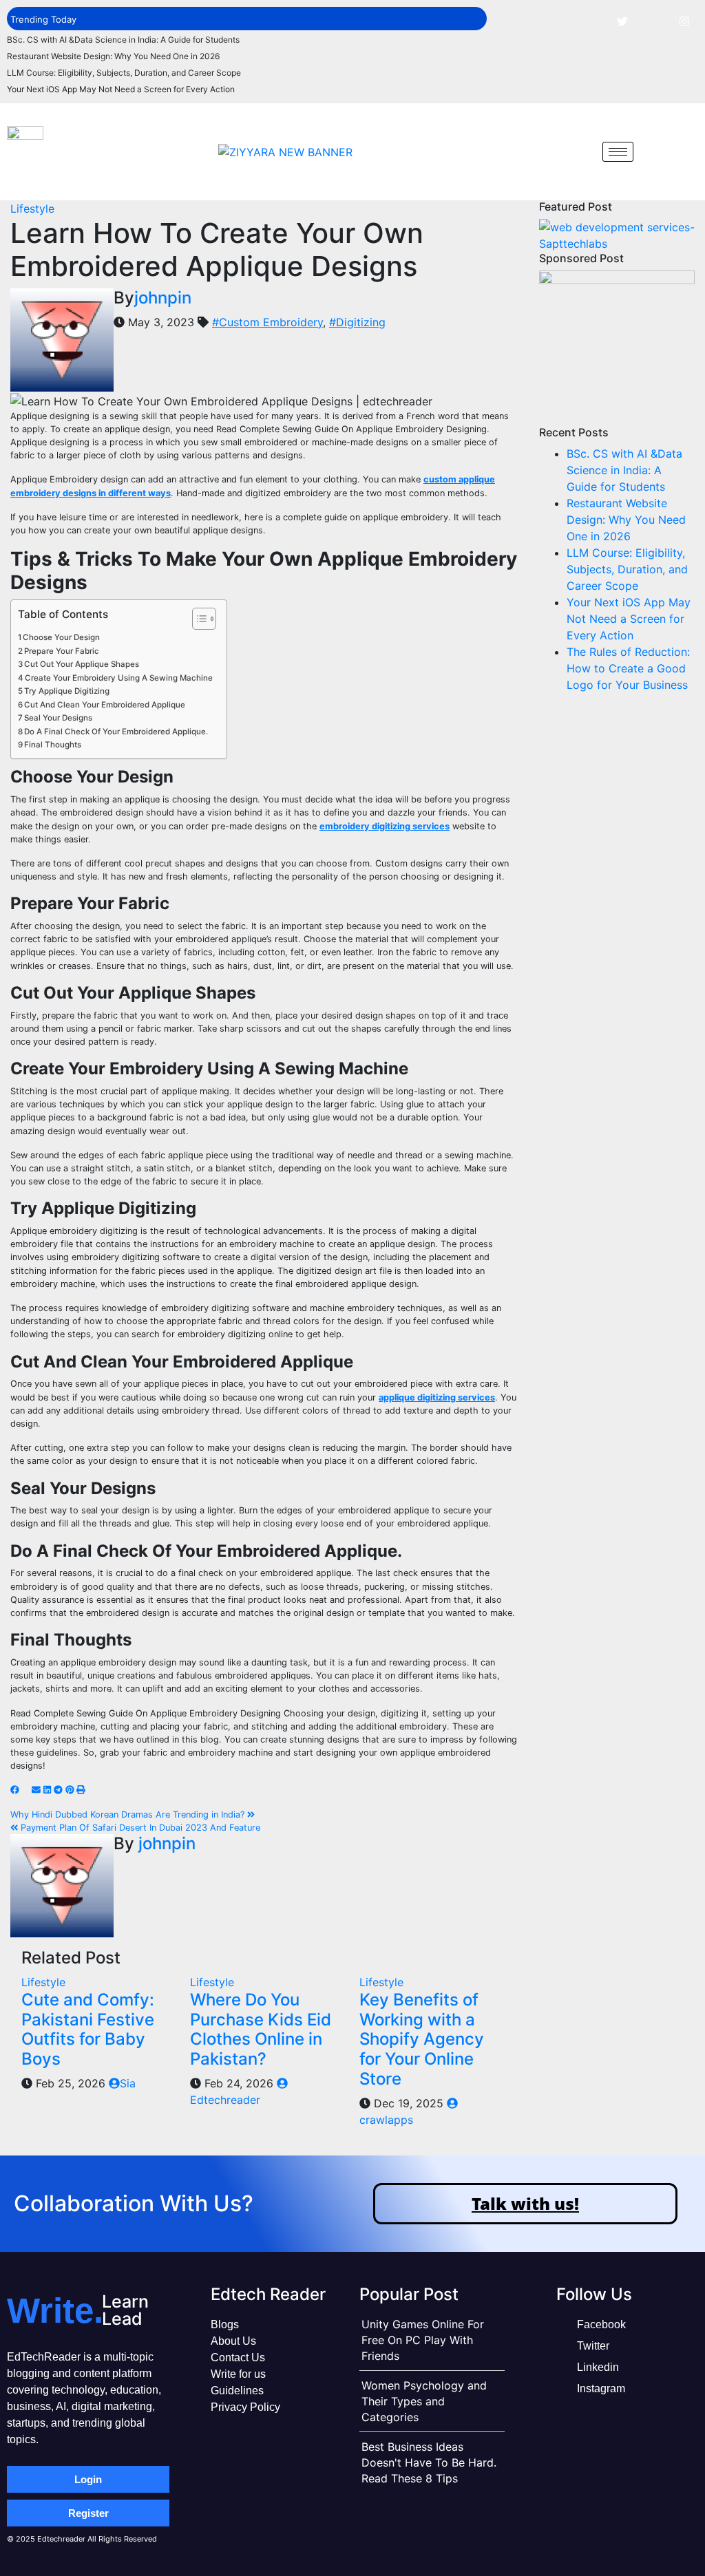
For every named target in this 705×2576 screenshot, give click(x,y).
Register (88, 2513)
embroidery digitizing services (385, 826)
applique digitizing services (437, 1397)
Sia (128, 2083)
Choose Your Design (61, 637)
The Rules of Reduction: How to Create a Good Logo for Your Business (628, 668)
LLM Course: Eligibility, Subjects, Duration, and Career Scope (124, 73)
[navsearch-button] (582, 151)
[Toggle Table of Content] (197, 619)
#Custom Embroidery (267, 322)
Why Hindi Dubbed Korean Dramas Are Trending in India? (129, 1814)
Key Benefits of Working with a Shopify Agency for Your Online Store (422, 2039)
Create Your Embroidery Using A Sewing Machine (119, 678)
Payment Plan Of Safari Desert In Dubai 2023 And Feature (139, 1828)
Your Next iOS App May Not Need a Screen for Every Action (121, 89)
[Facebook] (591, 21)
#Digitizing (357, 322)
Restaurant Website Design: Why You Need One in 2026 (113, 56)
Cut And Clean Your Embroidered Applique (105, 705)
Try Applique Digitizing (67, 691)
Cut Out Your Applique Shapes (82, 664)
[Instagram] (684, 21)
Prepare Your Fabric (62, 651)
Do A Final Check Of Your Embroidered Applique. (116, 732)
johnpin (163, 298)
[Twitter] (622, 21)
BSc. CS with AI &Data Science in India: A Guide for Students (123, 40)
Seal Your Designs (58, 718)
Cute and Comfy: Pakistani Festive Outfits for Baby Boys (88, 2029)
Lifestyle (32, 209)
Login (88, 2479)
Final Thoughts (53, 745)
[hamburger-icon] (618, 152)
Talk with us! (525, 2203)
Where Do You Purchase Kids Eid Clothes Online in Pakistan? (261, 2029)
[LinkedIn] (653, 21)
